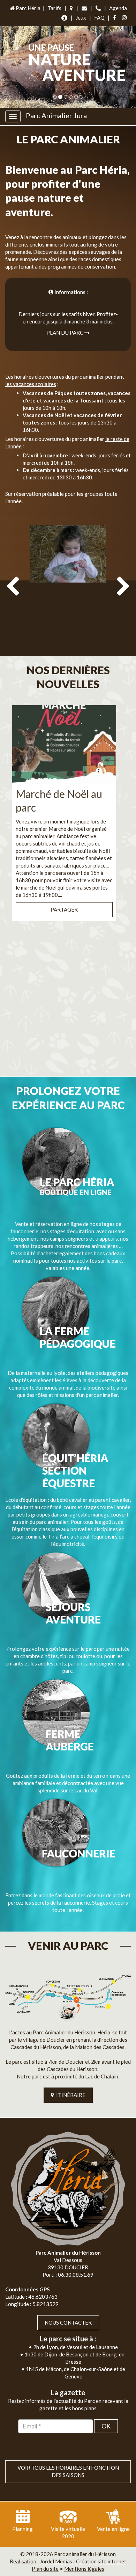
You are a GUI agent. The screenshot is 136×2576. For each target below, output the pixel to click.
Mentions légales (84, 2569)
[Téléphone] (98, 8)
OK (106, 2426)
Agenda (118, 8)
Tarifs (55, 8)
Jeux (81, 17)
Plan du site (45, 2569)
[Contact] (84, 8)
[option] (68, 586)
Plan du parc (65, 333)
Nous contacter (68, 2322)
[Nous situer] (71, 8)
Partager (64, 909)
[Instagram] (124, 18)
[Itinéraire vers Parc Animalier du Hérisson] (68, 1996)
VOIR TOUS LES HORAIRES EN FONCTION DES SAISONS (68, 2471)
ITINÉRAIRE (70, 2095)
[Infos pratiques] (64, 18)
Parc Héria (28, 8)
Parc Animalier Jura (56, 115)
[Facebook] (115, 18)
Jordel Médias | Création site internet (83, 2561)
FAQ (99, 17)
